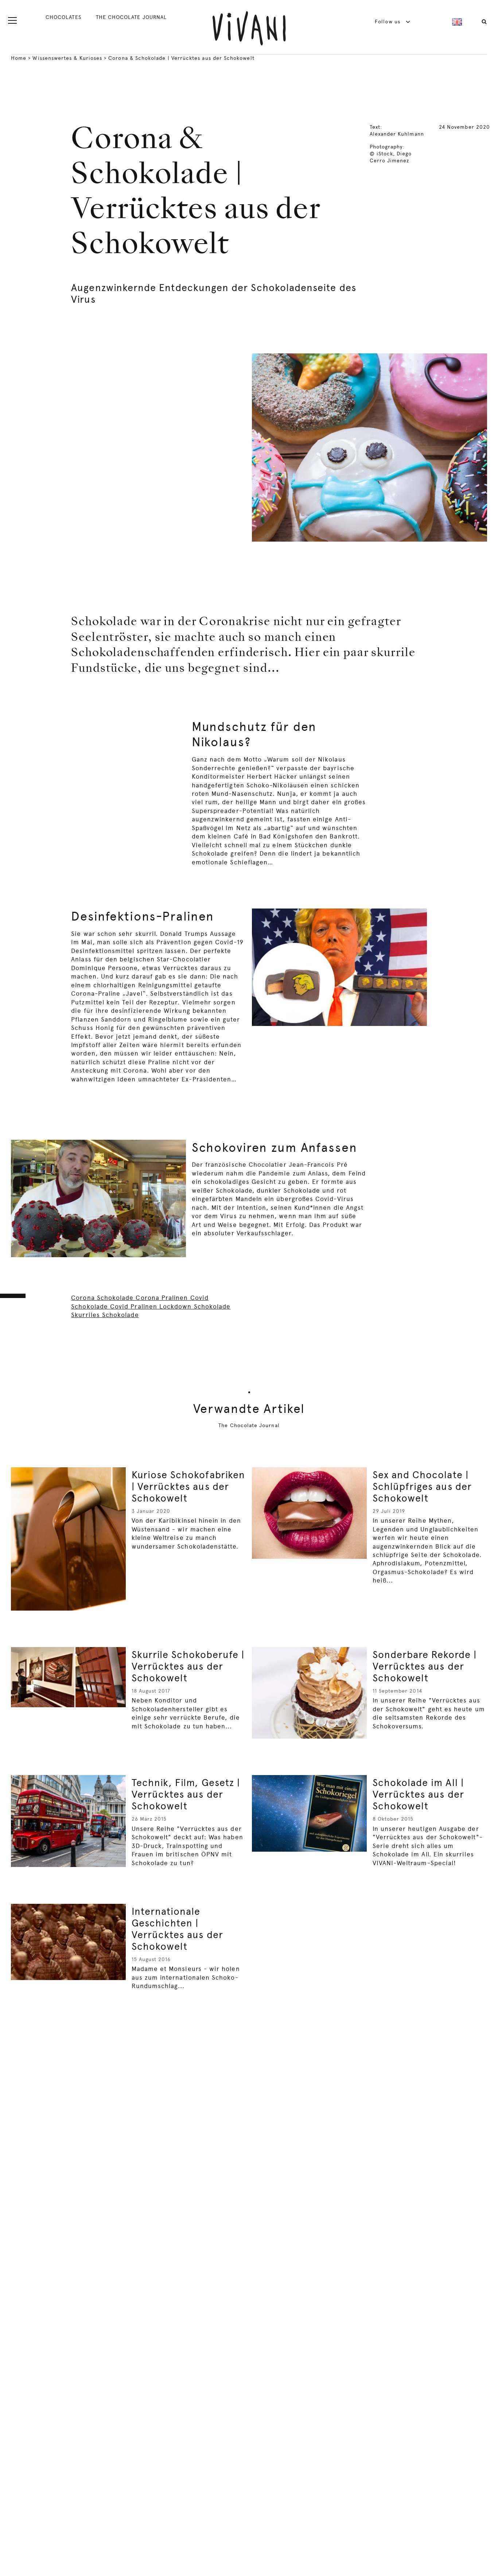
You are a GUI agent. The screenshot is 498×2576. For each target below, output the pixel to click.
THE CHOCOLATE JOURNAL (131, 17)
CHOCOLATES (63, 17)
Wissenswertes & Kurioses (67, 58)
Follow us (388, 22)
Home (19, 58)
